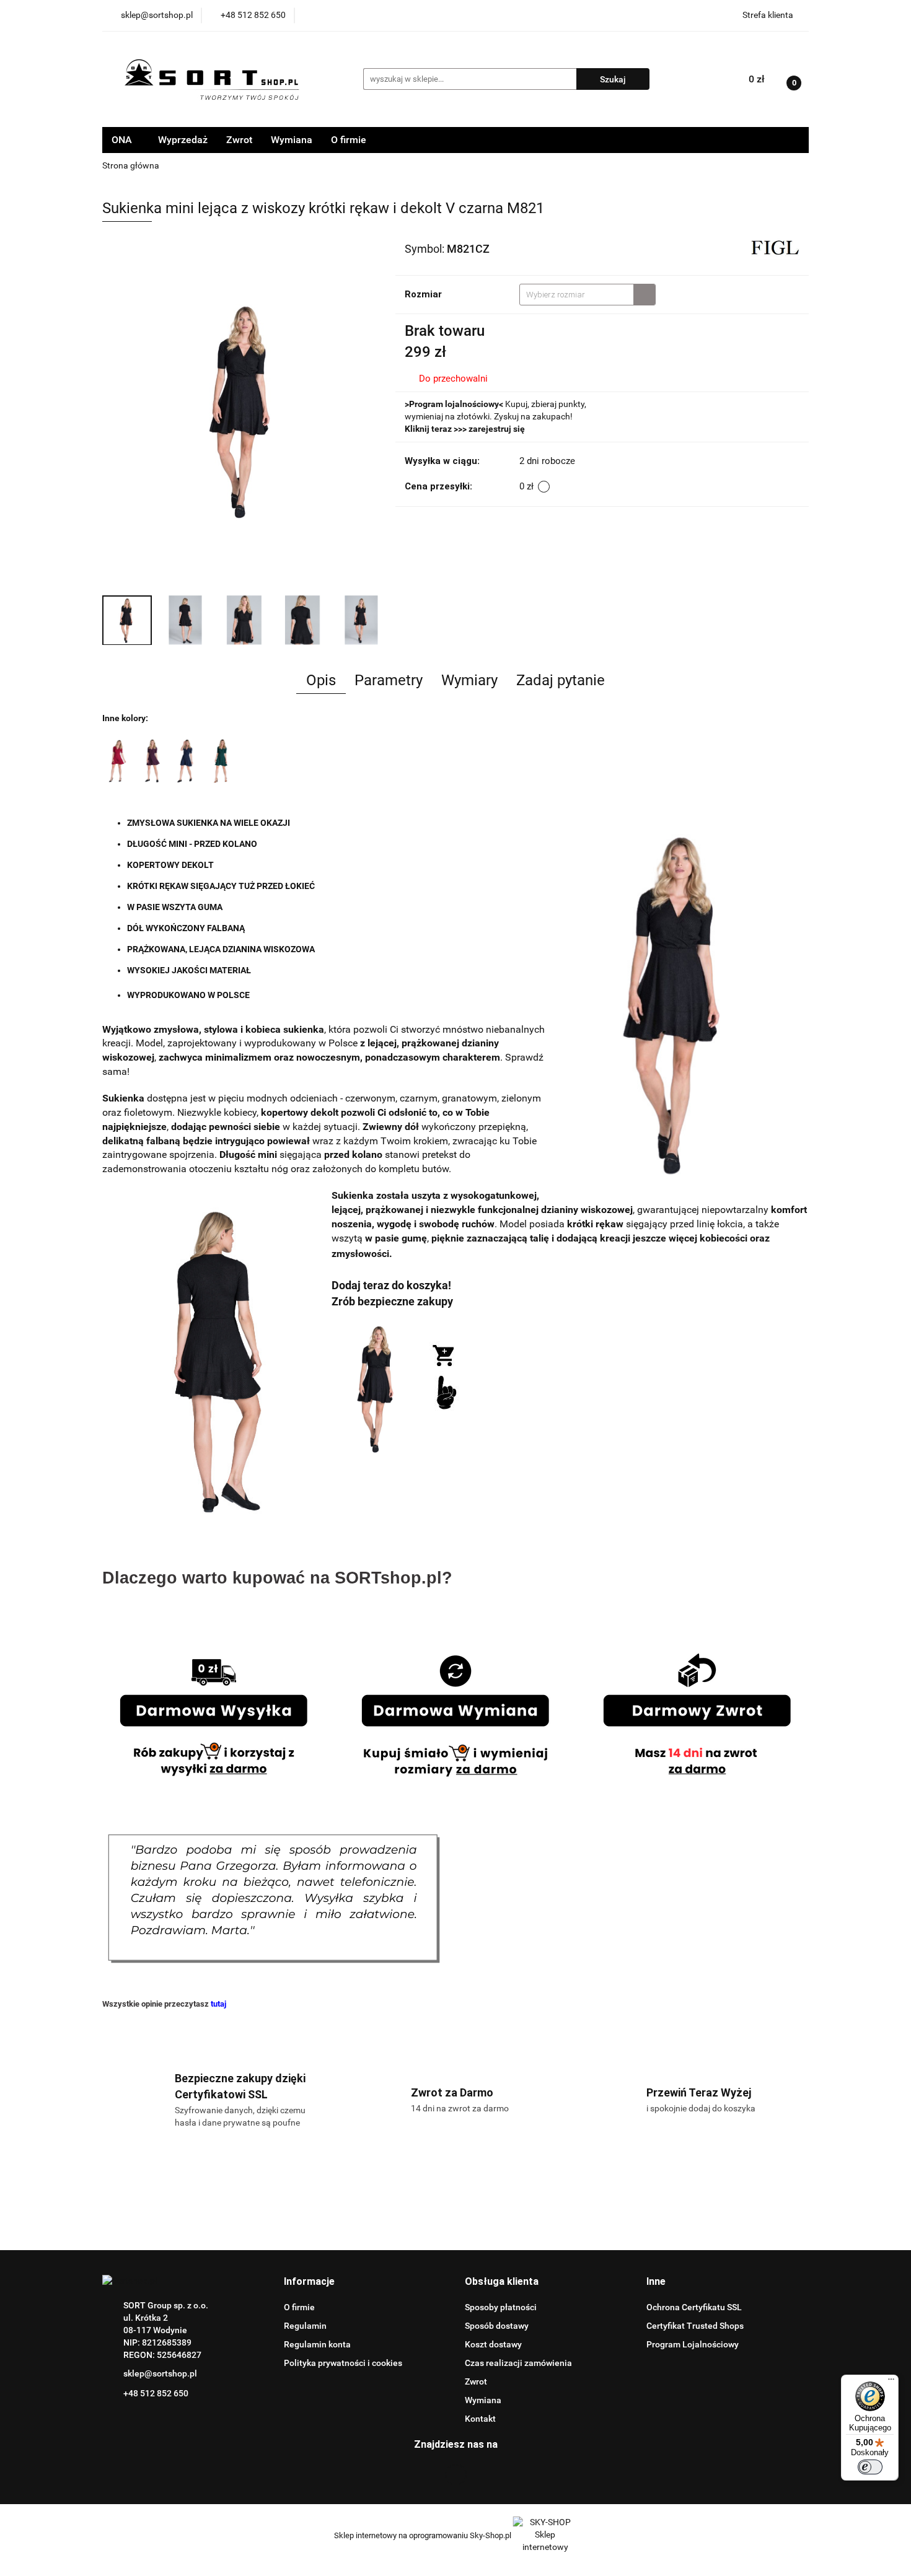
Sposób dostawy (497, 2326)
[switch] (870, 2467)
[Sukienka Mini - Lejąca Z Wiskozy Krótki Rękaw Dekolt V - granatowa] (187, 760)
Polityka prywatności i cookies (343, 2363)
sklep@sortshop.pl (160, 2373)
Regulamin (305, 2326)
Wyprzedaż (183, 140)
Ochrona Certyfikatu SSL (694, 2307)
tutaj (218, 2004)
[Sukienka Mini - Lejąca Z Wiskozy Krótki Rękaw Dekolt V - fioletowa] (152, 760)
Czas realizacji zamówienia (518, 2363)
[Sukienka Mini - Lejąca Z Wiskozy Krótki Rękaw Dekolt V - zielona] (222, 760)
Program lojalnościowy (454, 404)
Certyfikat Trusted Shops (695, 2326)
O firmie (349, 140)
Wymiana (292, 140)
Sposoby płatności (501, 2307)
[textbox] (577, 295)
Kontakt (480, 2419)
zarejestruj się (497, 429)
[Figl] (775, 248)
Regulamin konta (317, 2344)
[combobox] (588, 295)
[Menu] (891, 2382)
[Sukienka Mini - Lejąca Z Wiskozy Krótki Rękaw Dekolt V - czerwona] (118, 760)
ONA (123, 140)
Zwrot (239, 140)
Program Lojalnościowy (693, 2344)
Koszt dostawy (493, 2344)
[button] (309, 2282)
